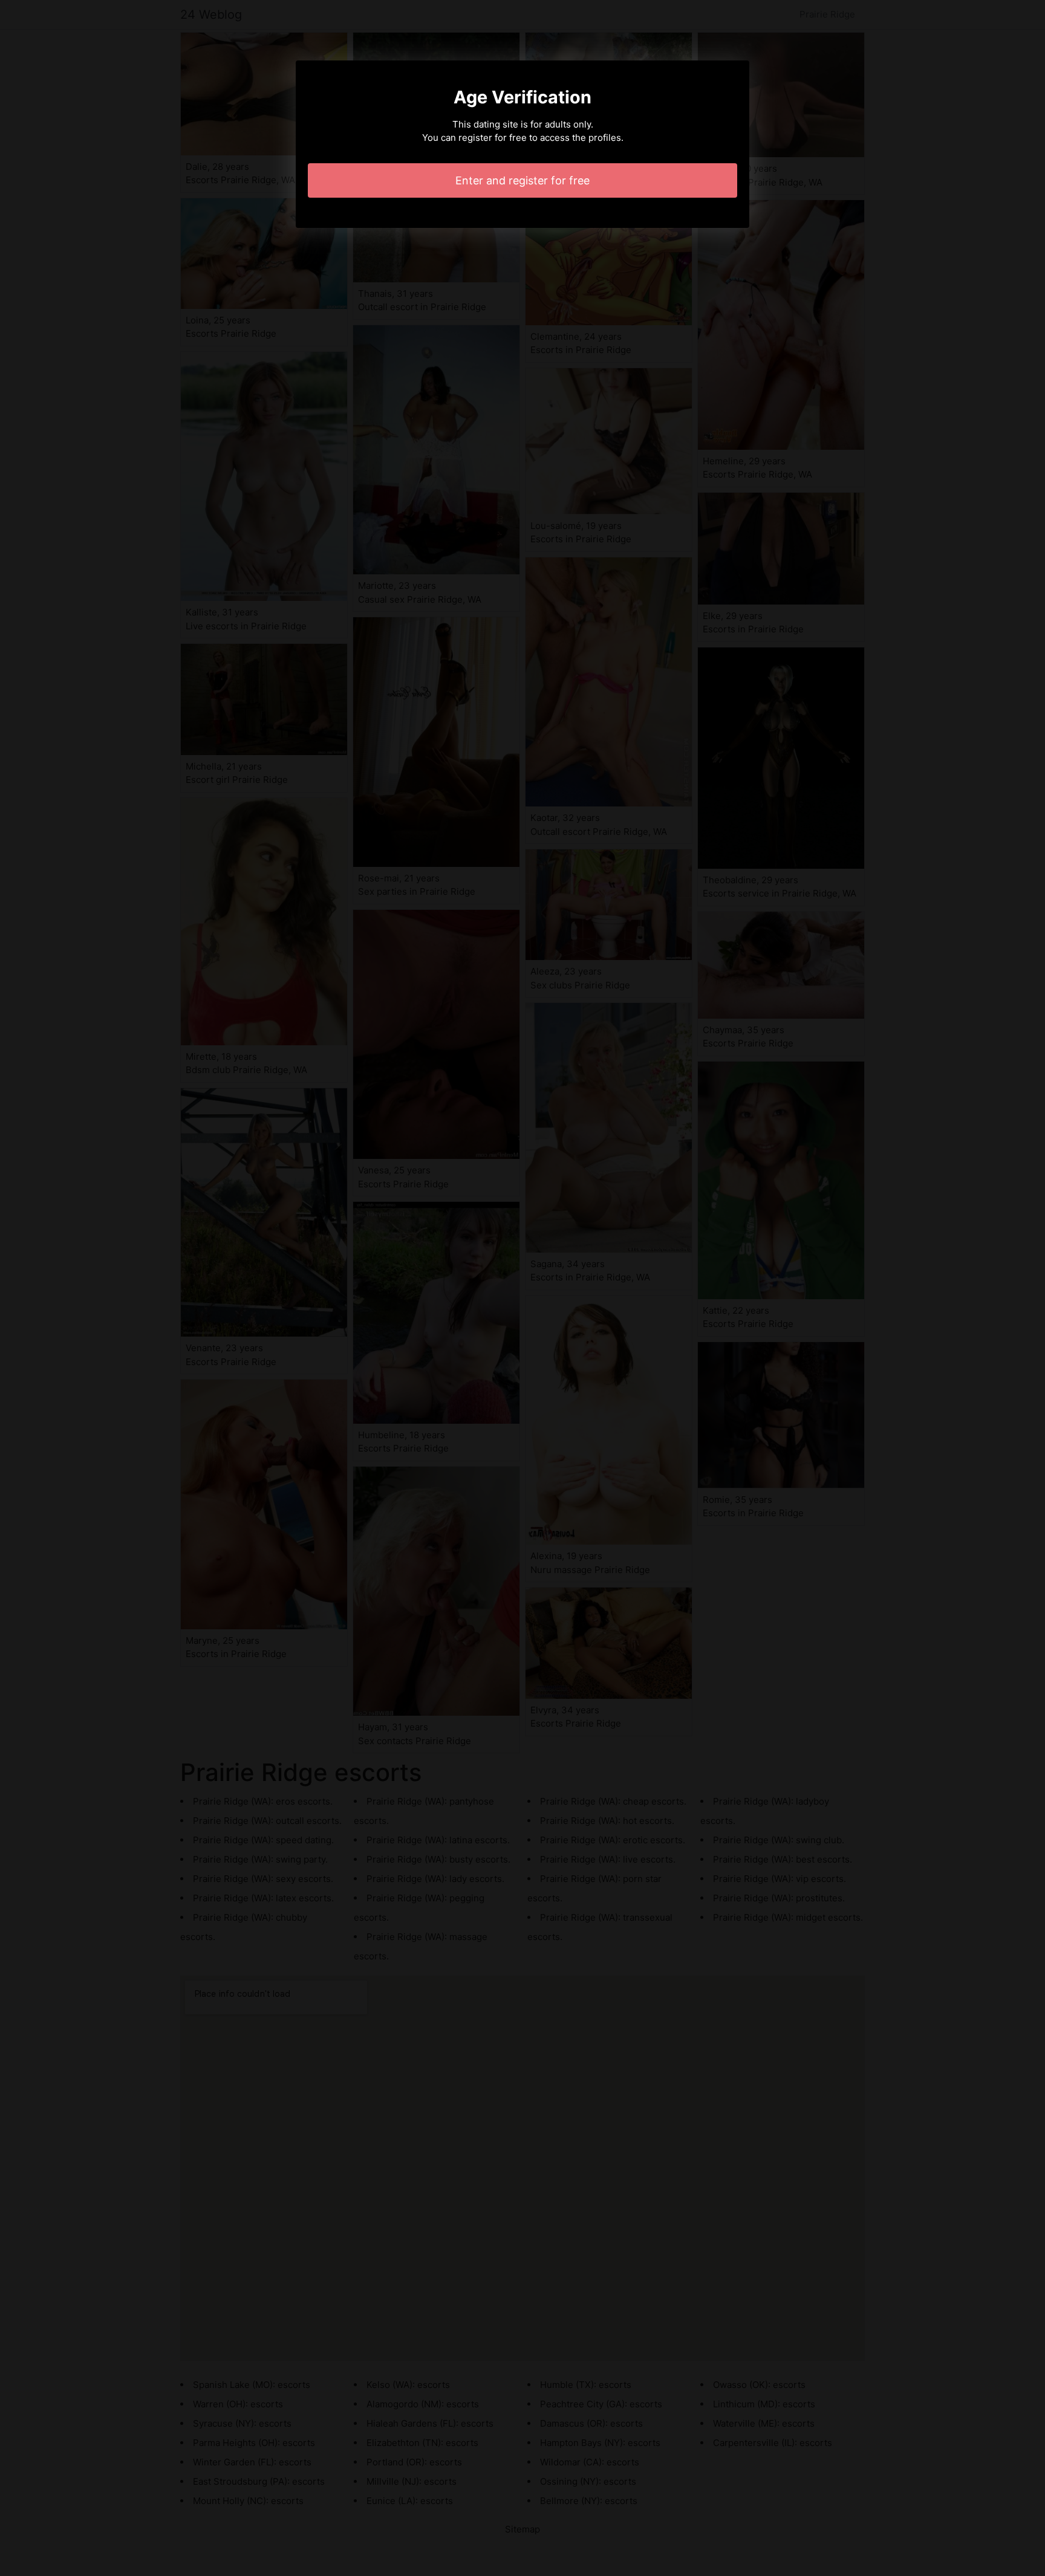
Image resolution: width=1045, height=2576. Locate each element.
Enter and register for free (522, 180)
